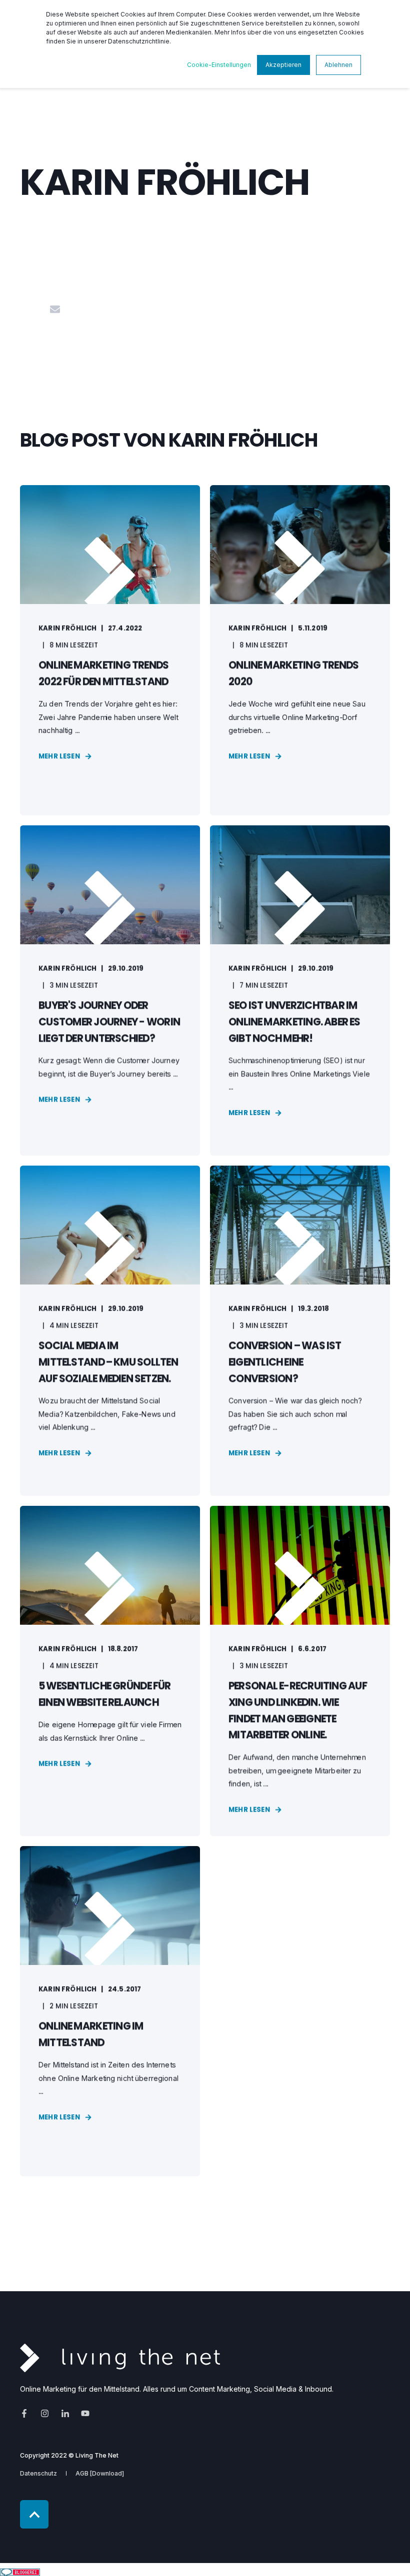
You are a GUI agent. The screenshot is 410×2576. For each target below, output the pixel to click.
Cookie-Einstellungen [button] (219, 65)
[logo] (120, 2358)
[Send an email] (55, 309)
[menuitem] (38, 2473)
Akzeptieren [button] (283, 65)
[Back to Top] (34, 2514)
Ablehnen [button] (338, 65)
